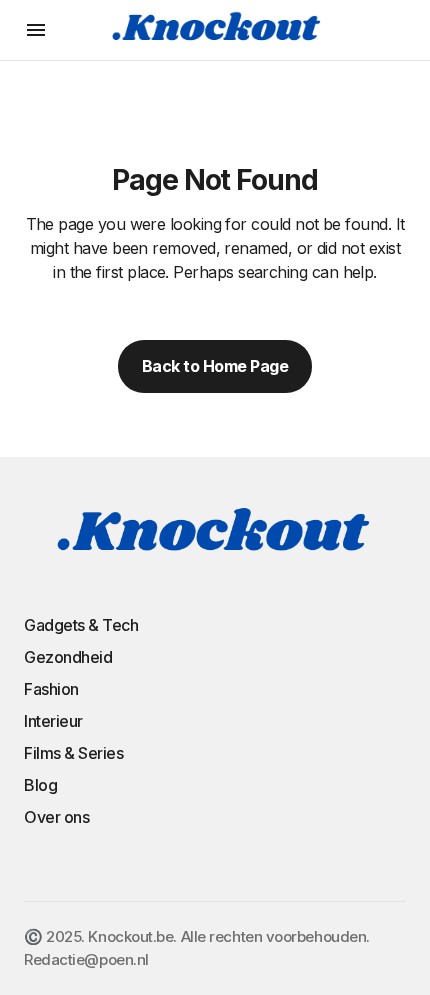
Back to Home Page (215, 366)
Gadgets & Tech (81, 625)
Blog (40, 785)
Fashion (51, 689)
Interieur (53, 721)
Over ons (56, 817)
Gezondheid (68, 657)
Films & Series (73, 753)
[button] (36, 30)
